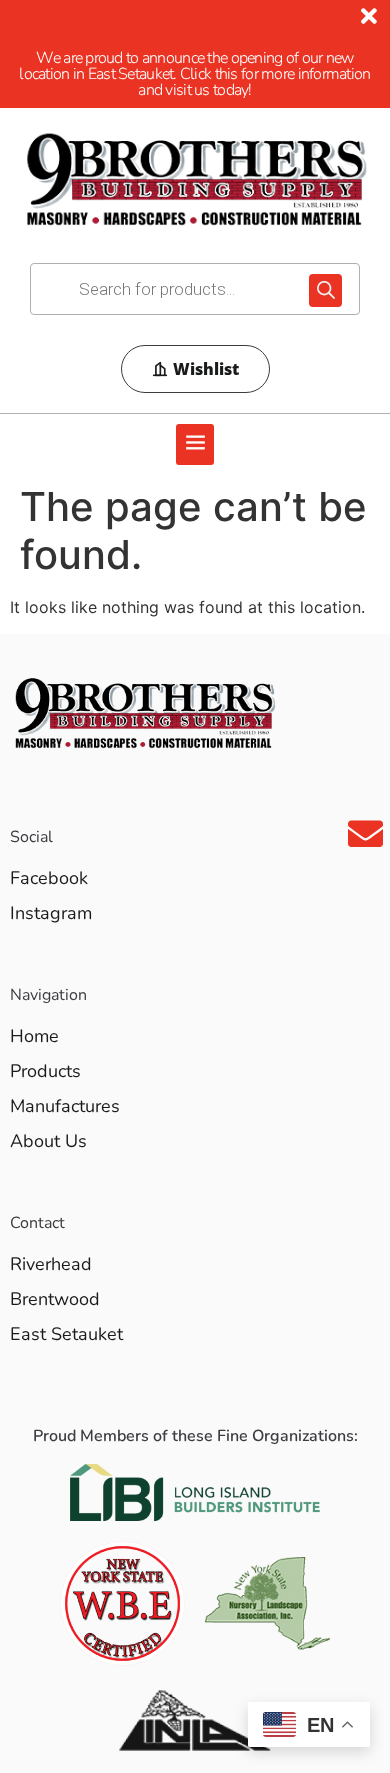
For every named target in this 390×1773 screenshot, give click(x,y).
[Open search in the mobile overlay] (195, 289)
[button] (195, 445)
